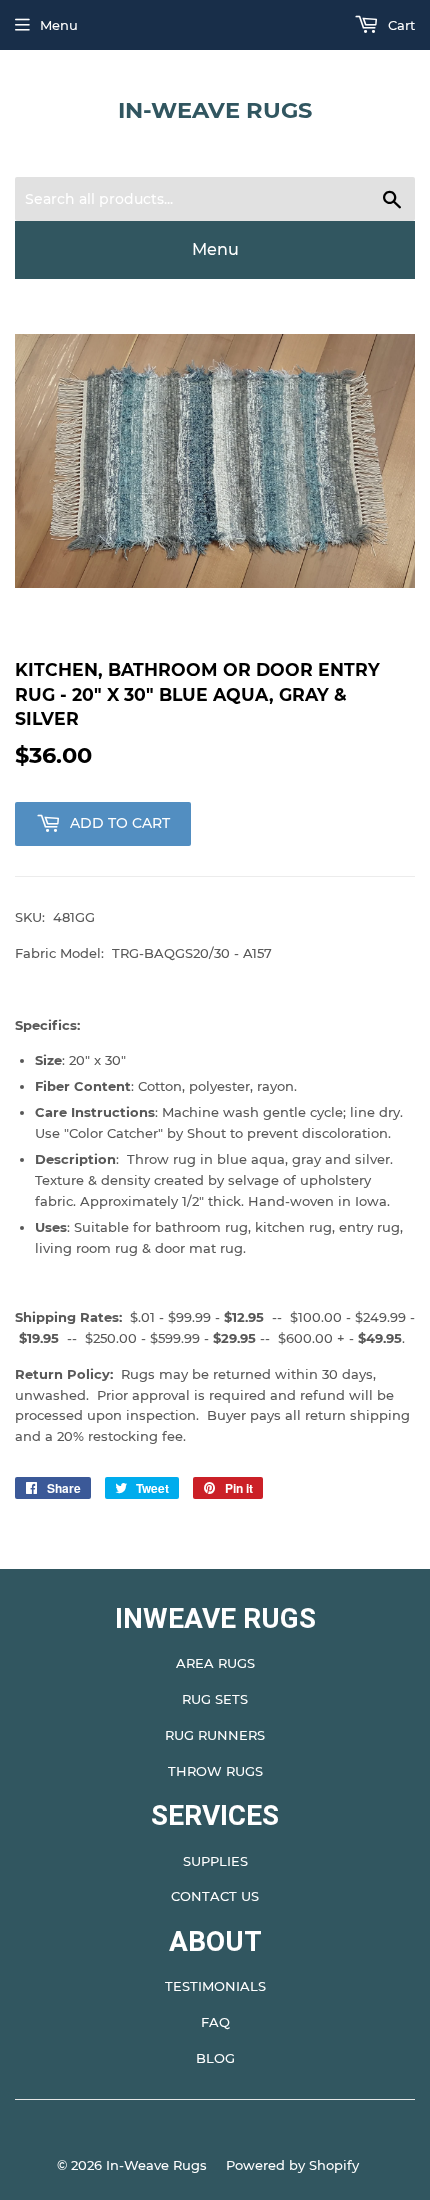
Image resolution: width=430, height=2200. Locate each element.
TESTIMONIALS (215, 1986)
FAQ (215, 2022)
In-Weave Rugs (215, 110)
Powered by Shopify (292, 2165)
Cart (399, 25)
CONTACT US (215, 1896)
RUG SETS (215, 1699)
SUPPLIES (215, 1861)
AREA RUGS (215, 1663)
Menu (59, 25)
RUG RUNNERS (215, 1735)
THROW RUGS (215, 1771)
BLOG (215, 2058)
